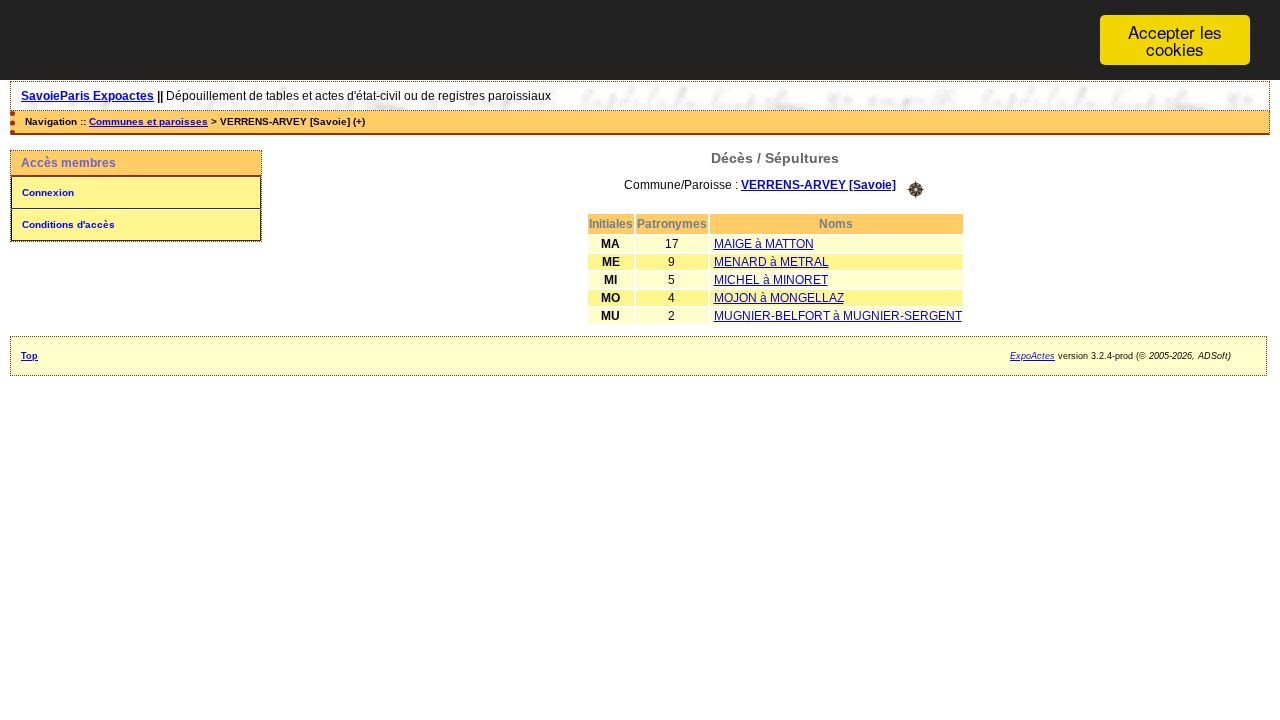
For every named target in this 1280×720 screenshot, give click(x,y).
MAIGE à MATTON (764, 244)
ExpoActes (1032, 356)
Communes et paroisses (148, 121)
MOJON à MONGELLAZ (779, 298)
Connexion (48, 192)
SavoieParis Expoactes (87, 96)
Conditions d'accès (68, 224)
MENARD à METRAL (771, 262)
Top (29, 356)
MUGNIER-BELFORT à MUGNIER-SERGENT (838, 316)
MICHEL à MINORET (771, 280)
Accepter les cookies (1175, 40)
